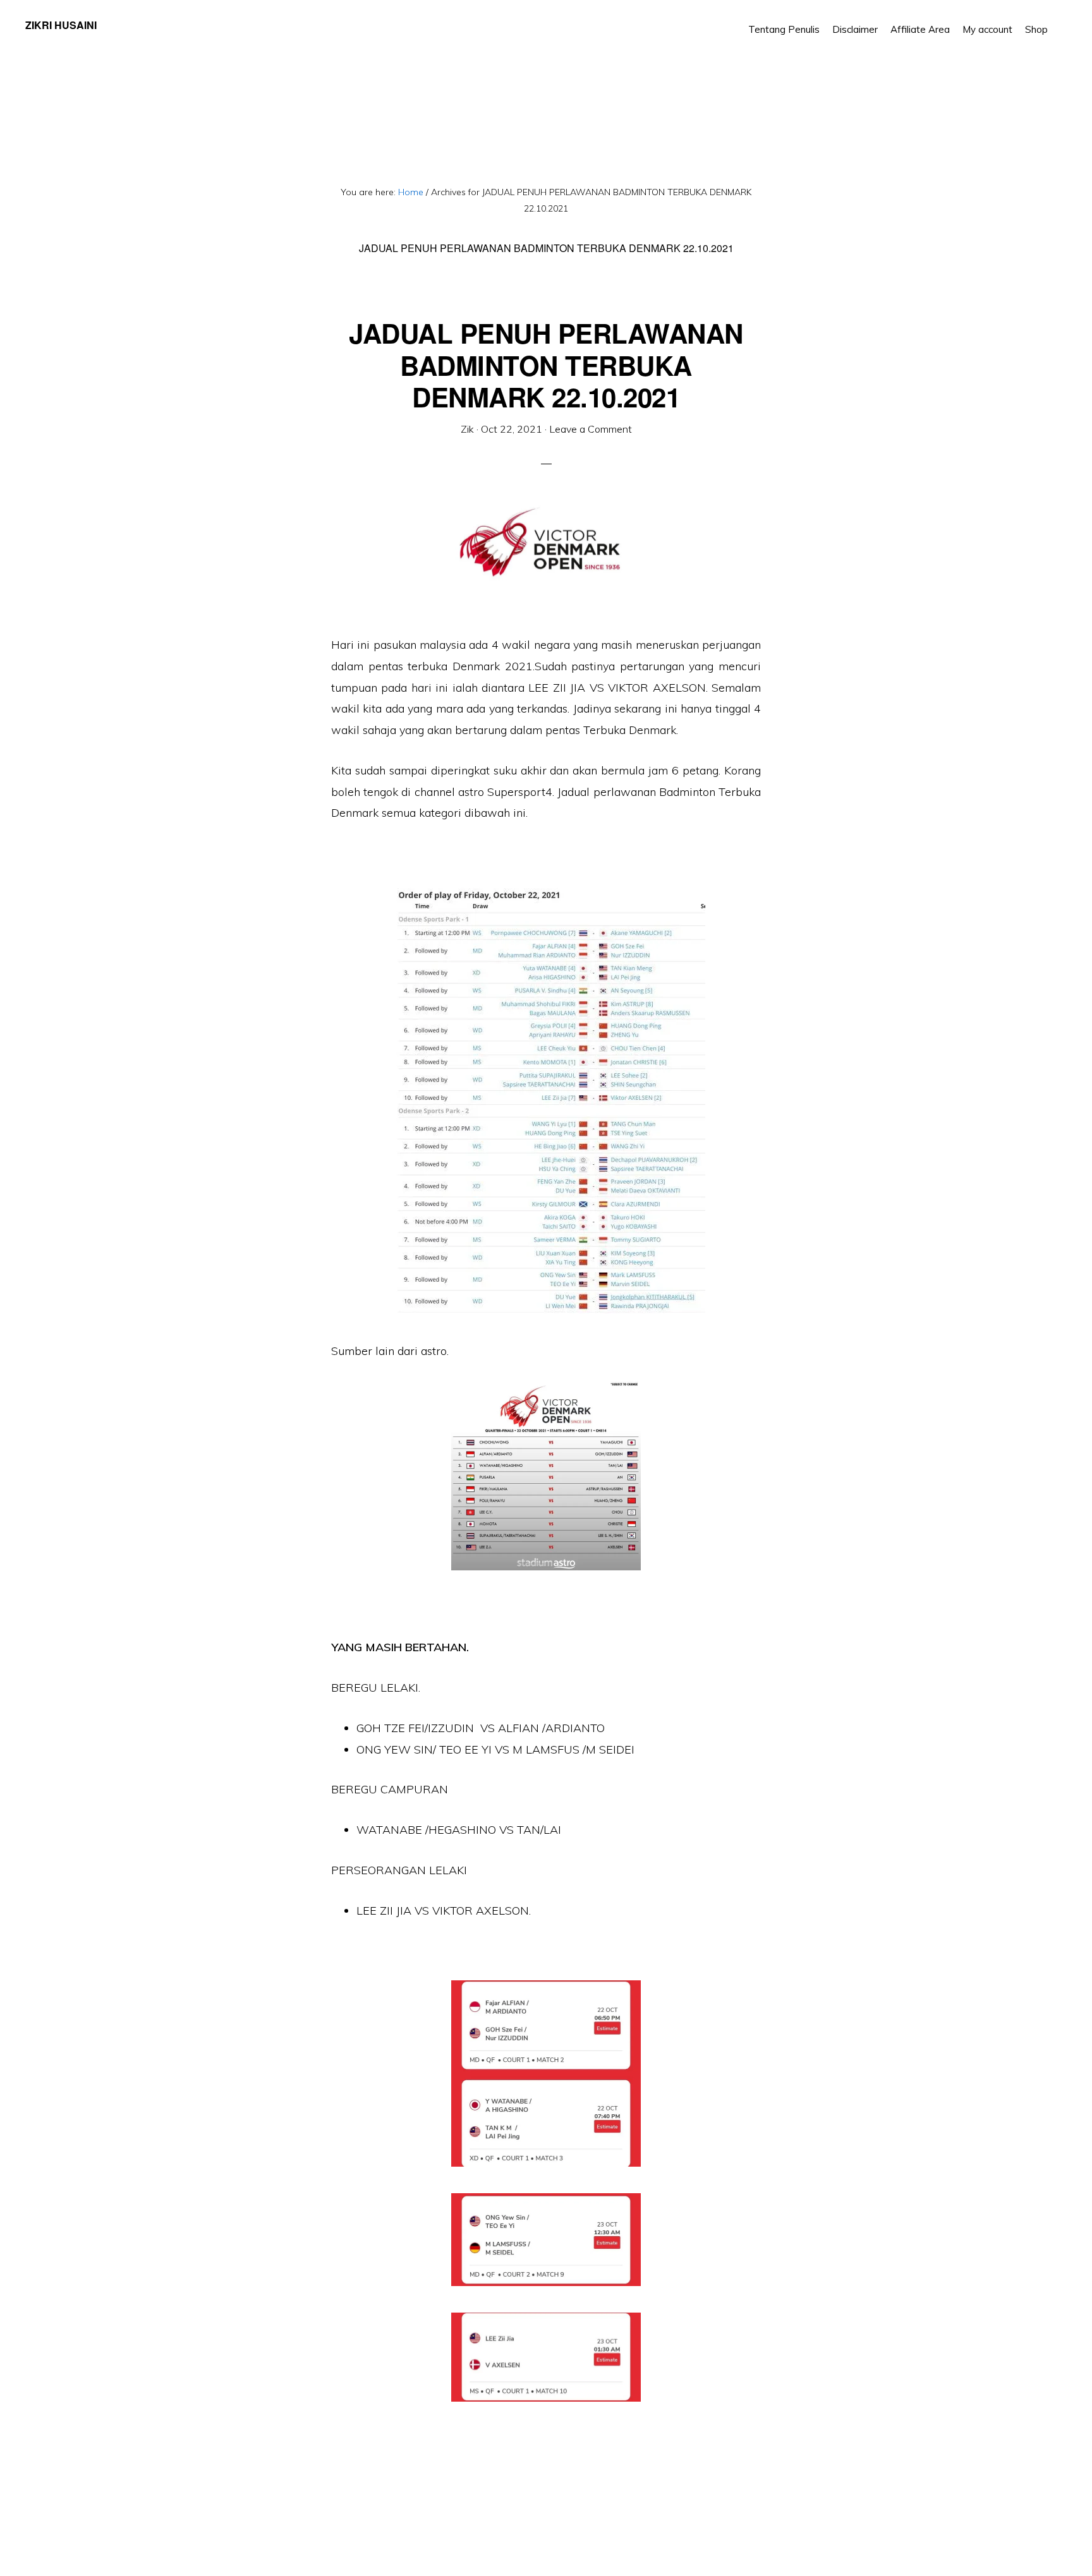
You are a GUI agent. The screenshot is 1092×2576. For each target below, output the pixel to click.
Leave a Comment (591, 429)
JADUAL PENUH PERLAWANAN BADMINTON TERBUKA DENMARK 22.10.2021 (546, 365)
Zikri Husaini (61, 25)
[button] (1060, 20)
